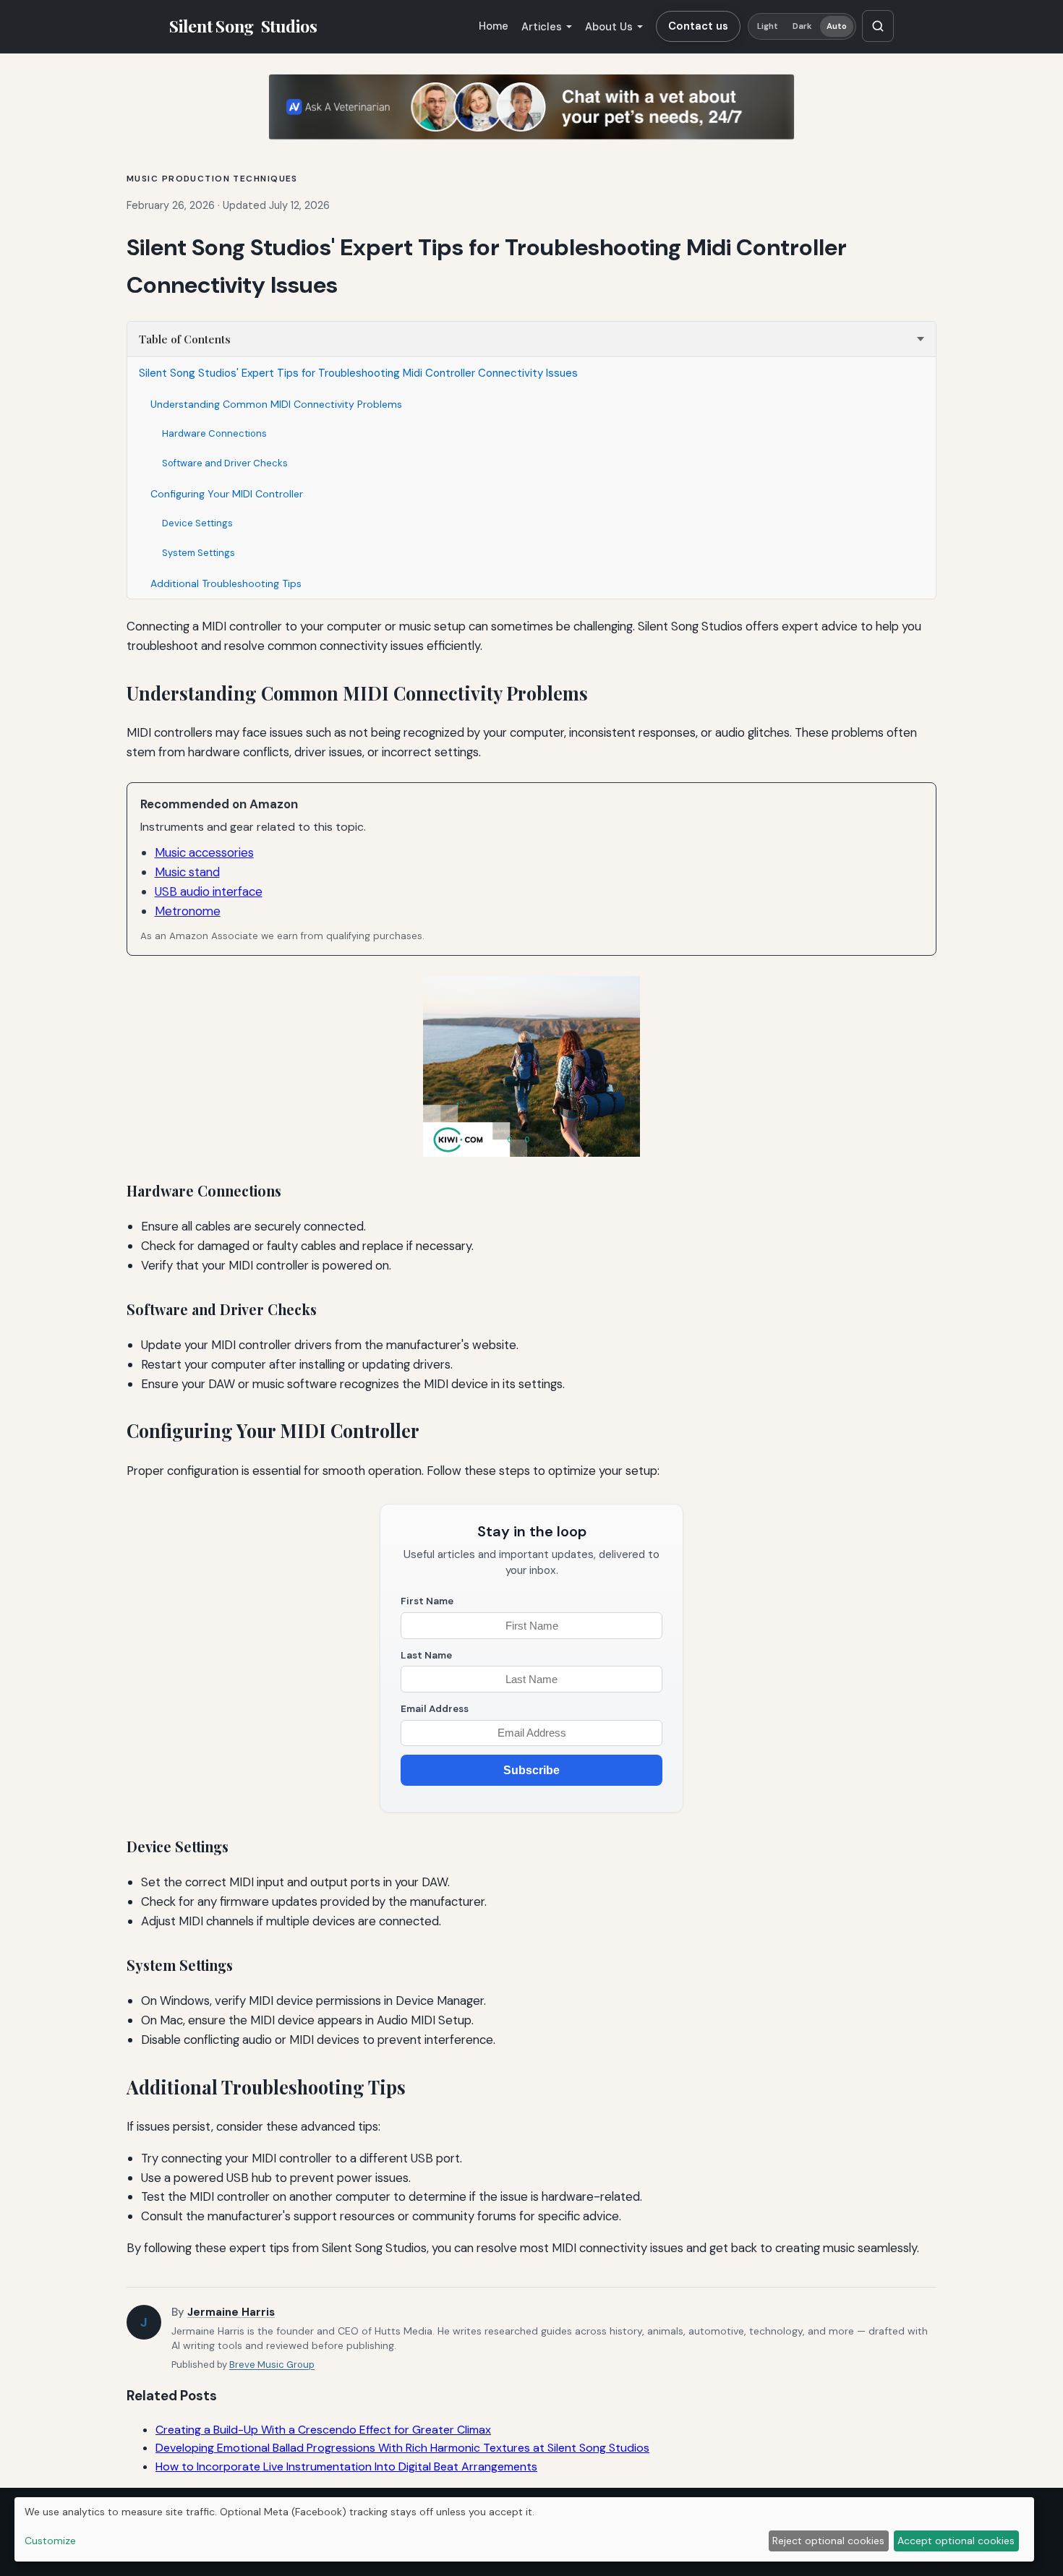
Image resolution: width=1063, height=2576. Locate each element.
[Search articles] (878, 26)
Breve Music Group (272, 2365)
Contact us (698, 26)
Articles (542, 27)
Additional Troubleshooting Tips (226, 583)
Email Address (435, 1709)
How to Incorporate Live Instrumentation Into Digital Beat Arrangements (346, 2466)
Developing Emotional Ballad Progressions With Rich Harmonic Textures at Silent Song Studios (402, 2448)
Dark (802, 26)
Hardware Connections (214, 433)
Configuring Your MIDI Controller (227, 494)
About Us (609, 27)
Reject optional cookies (828, 2541)
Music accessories (204, 852)
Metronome (188, 911)
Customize (50, 2541)
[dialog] (524, 2529)
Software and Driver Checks (225, 463)
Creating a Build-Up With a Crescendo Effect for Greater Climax (323, 2430)
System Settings (198, 553)
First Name (427, 1601)
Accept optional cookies (956, 2541)
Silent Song (243, 26)
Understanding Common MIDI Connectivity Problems (276, 404)
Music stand (187, 872)
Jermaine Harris (231, 2312)
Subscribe (531, 1770)
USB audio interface (209, 891)
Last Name (426, 1655)
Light (768, 26)
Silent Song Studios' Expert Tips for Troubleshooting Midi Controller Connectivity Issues (358, 373)
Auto (837, 26)
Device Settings (197, 523)
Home (494, 26)
